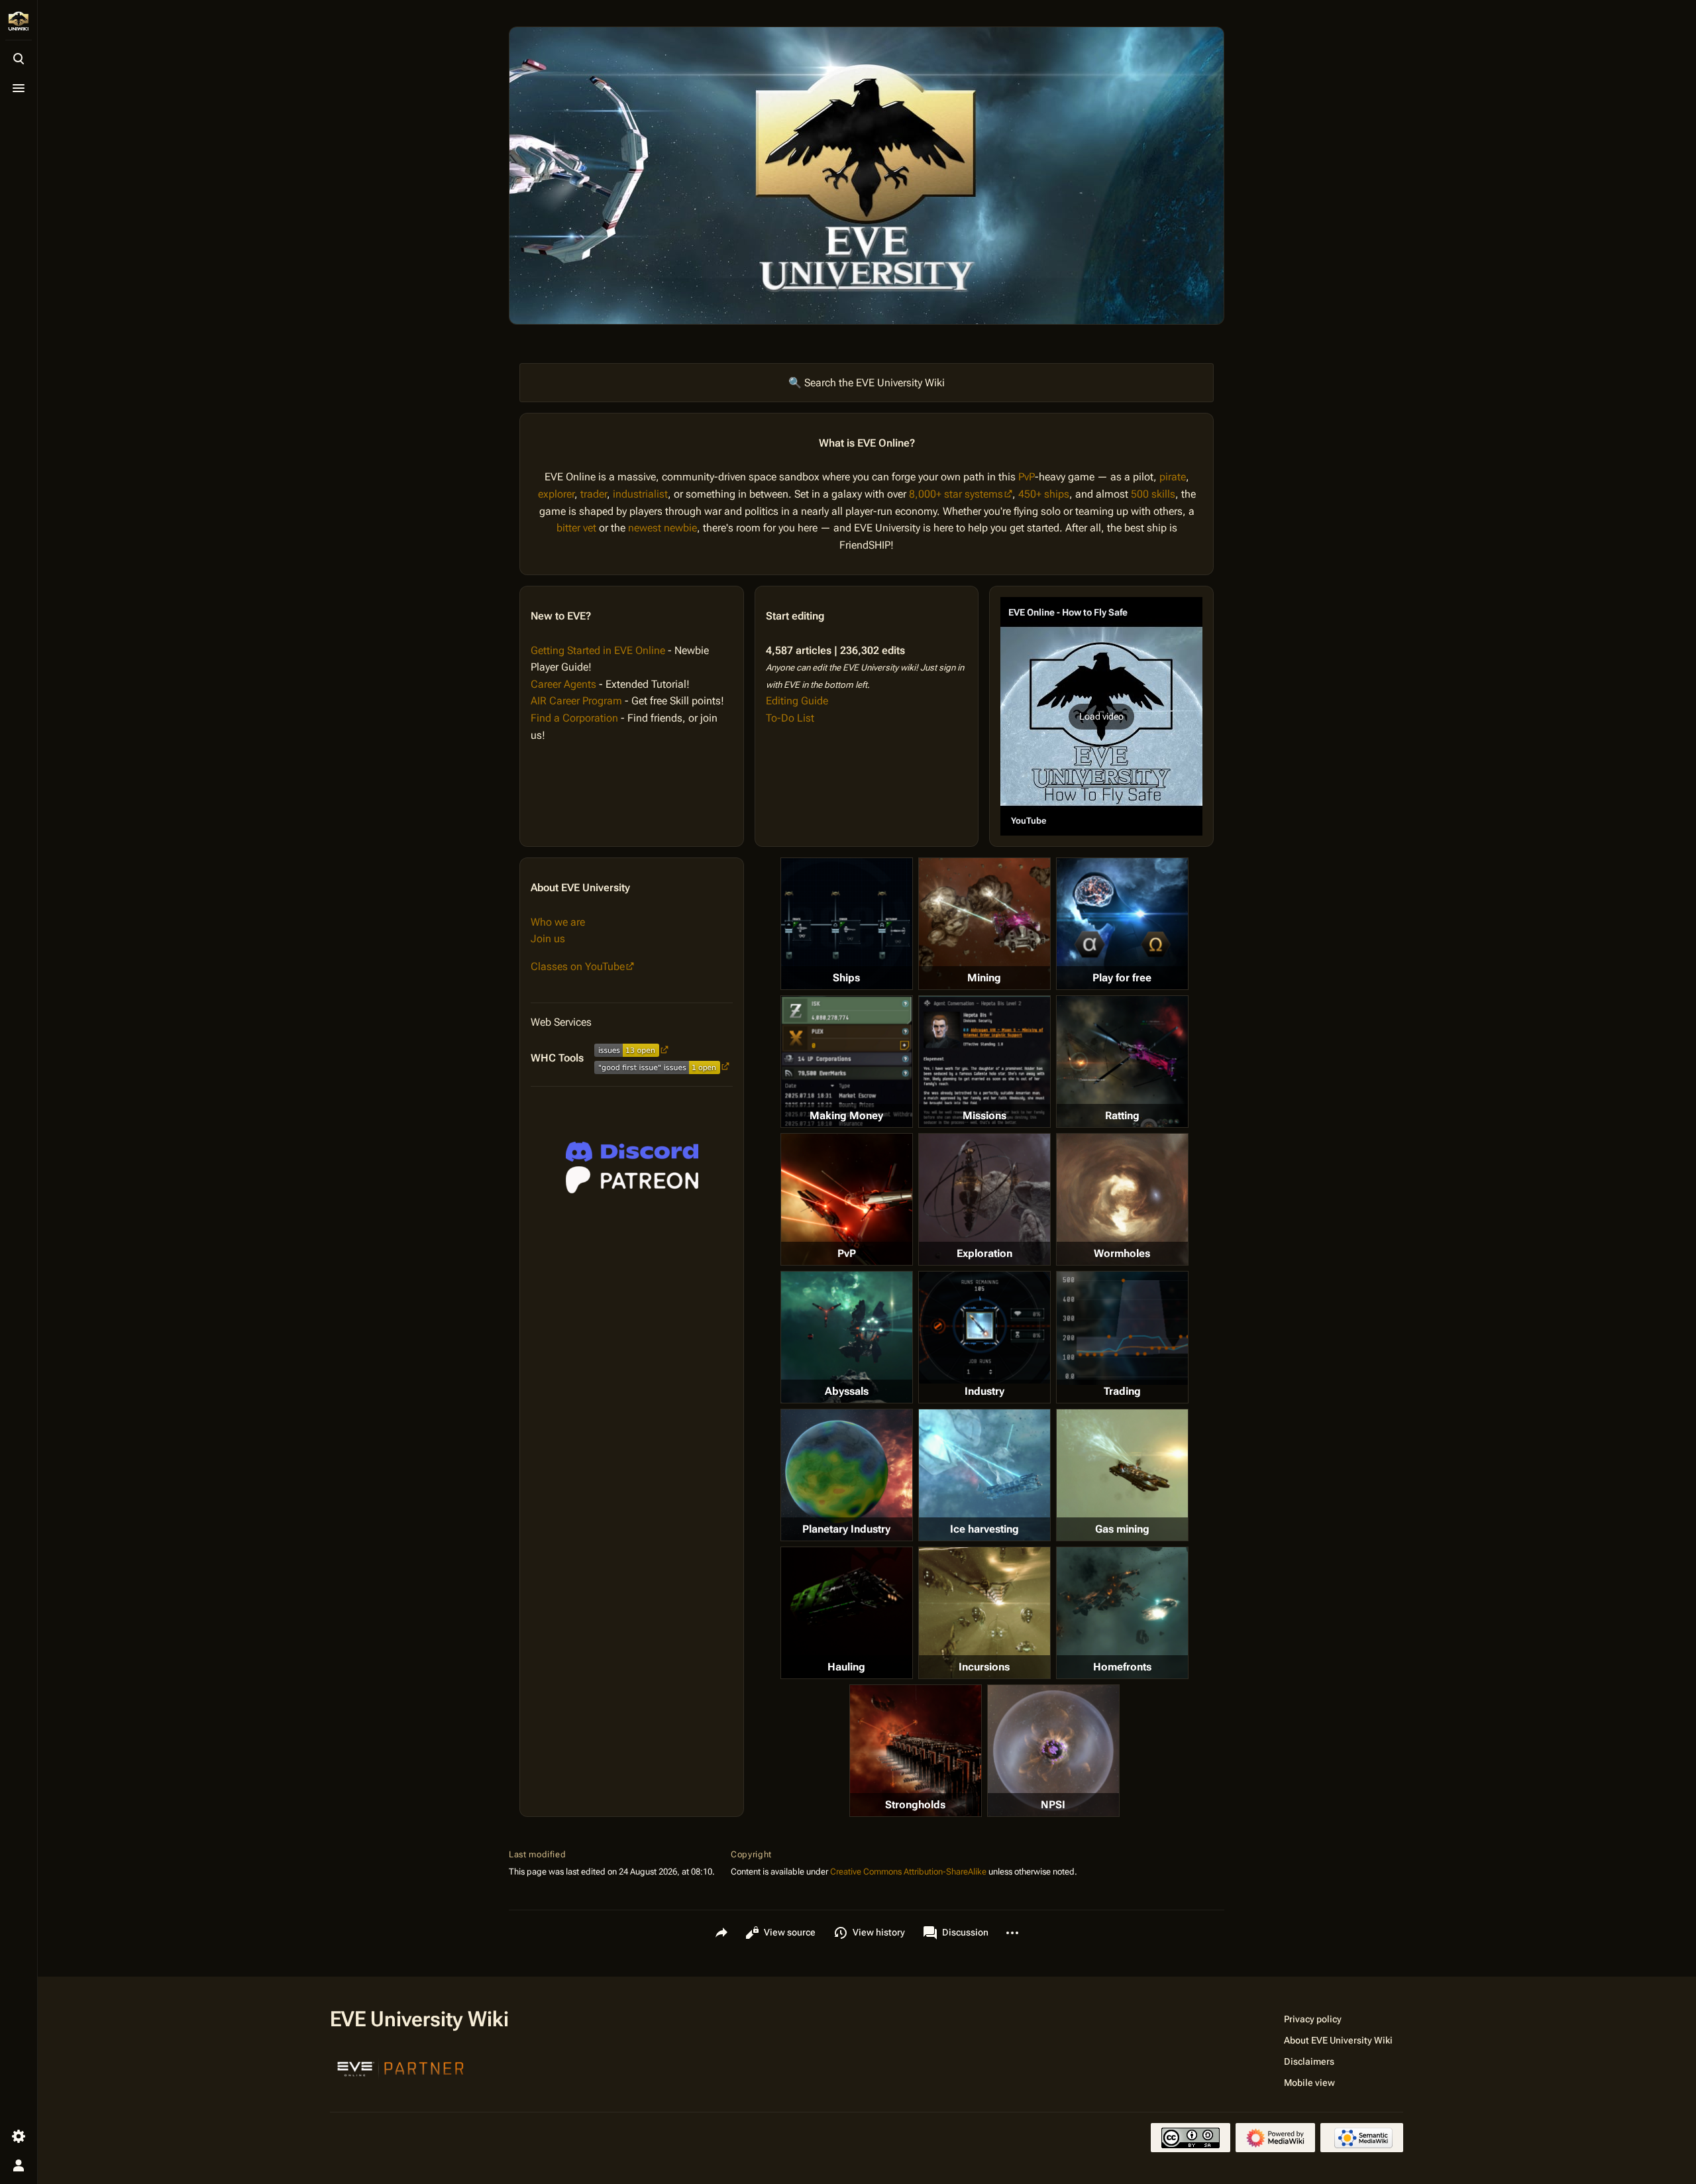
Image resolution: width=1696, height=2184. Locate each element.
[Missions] (984, 1062)
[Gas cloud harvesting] (1122, 1475)
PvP (1027, 477)
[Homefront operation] (1122, 1613)
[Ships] (847, 924)
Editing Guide (797, 701)
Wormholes (1122, 1253)
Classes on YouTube (578, 966)
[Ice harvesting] (984, 1475)
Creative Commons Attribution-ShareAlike (908, 1872)
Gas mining (1122, 1529)
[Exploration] (984, 1199)
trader (594, 494)
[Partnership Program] (401, 2067)
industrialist (640, 494)
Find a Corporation (574, 718)
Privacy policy (1313, 2019)
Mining (984, 978)
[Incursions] (984, 1613)
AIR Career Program (576, 701)
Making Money (846, 1116)
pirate (1173, 477)
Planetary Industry (846, 1529)
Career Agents (563, 684)
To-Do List (790, 718)
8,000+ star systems (956, 494)
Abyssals (847, 1391)
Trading (1122, 1391)
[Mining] (984, 924)
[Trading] (1122, 1328)
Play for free (1122, 978)
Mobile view (1309, 2083)
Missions (984, 1116)
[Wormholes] (1122, 1199)
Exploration (984, 1253)
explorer (556, 494)
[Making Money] (847, 1062)
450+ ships (1044, 494)
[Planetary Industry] (847, 1475)
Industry (984, 1391)
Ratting (1122, 1116)
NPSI (1053, 1805)
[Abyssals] (847, 1337)
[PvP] (847, 1199)
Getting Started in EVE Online (598, 650)
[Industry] (984, 1327)
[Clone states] (1122, 924)
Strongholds (915, 1805)
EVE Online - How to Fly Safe (1068, 612)
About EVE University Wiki (1338, 2040)
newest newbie (662, 528)
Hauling (846, 1667)
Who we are (558, 922)
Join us (548, 939)
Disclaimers (1309, 2061)
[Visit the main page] (19, 21)
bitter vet (576, 528)
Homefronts (1122, 1667)
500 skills (1153, 494)
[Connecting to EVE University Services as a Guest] (632, 1152)
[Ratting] (1122, 1062)
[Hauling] (847, 1613)
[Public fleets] (1053, 1751)
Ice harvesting (984, 1529)
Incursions (984, 1667)
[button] (1101, 716)
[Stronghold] (916, 1751)
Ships (846, 978)
